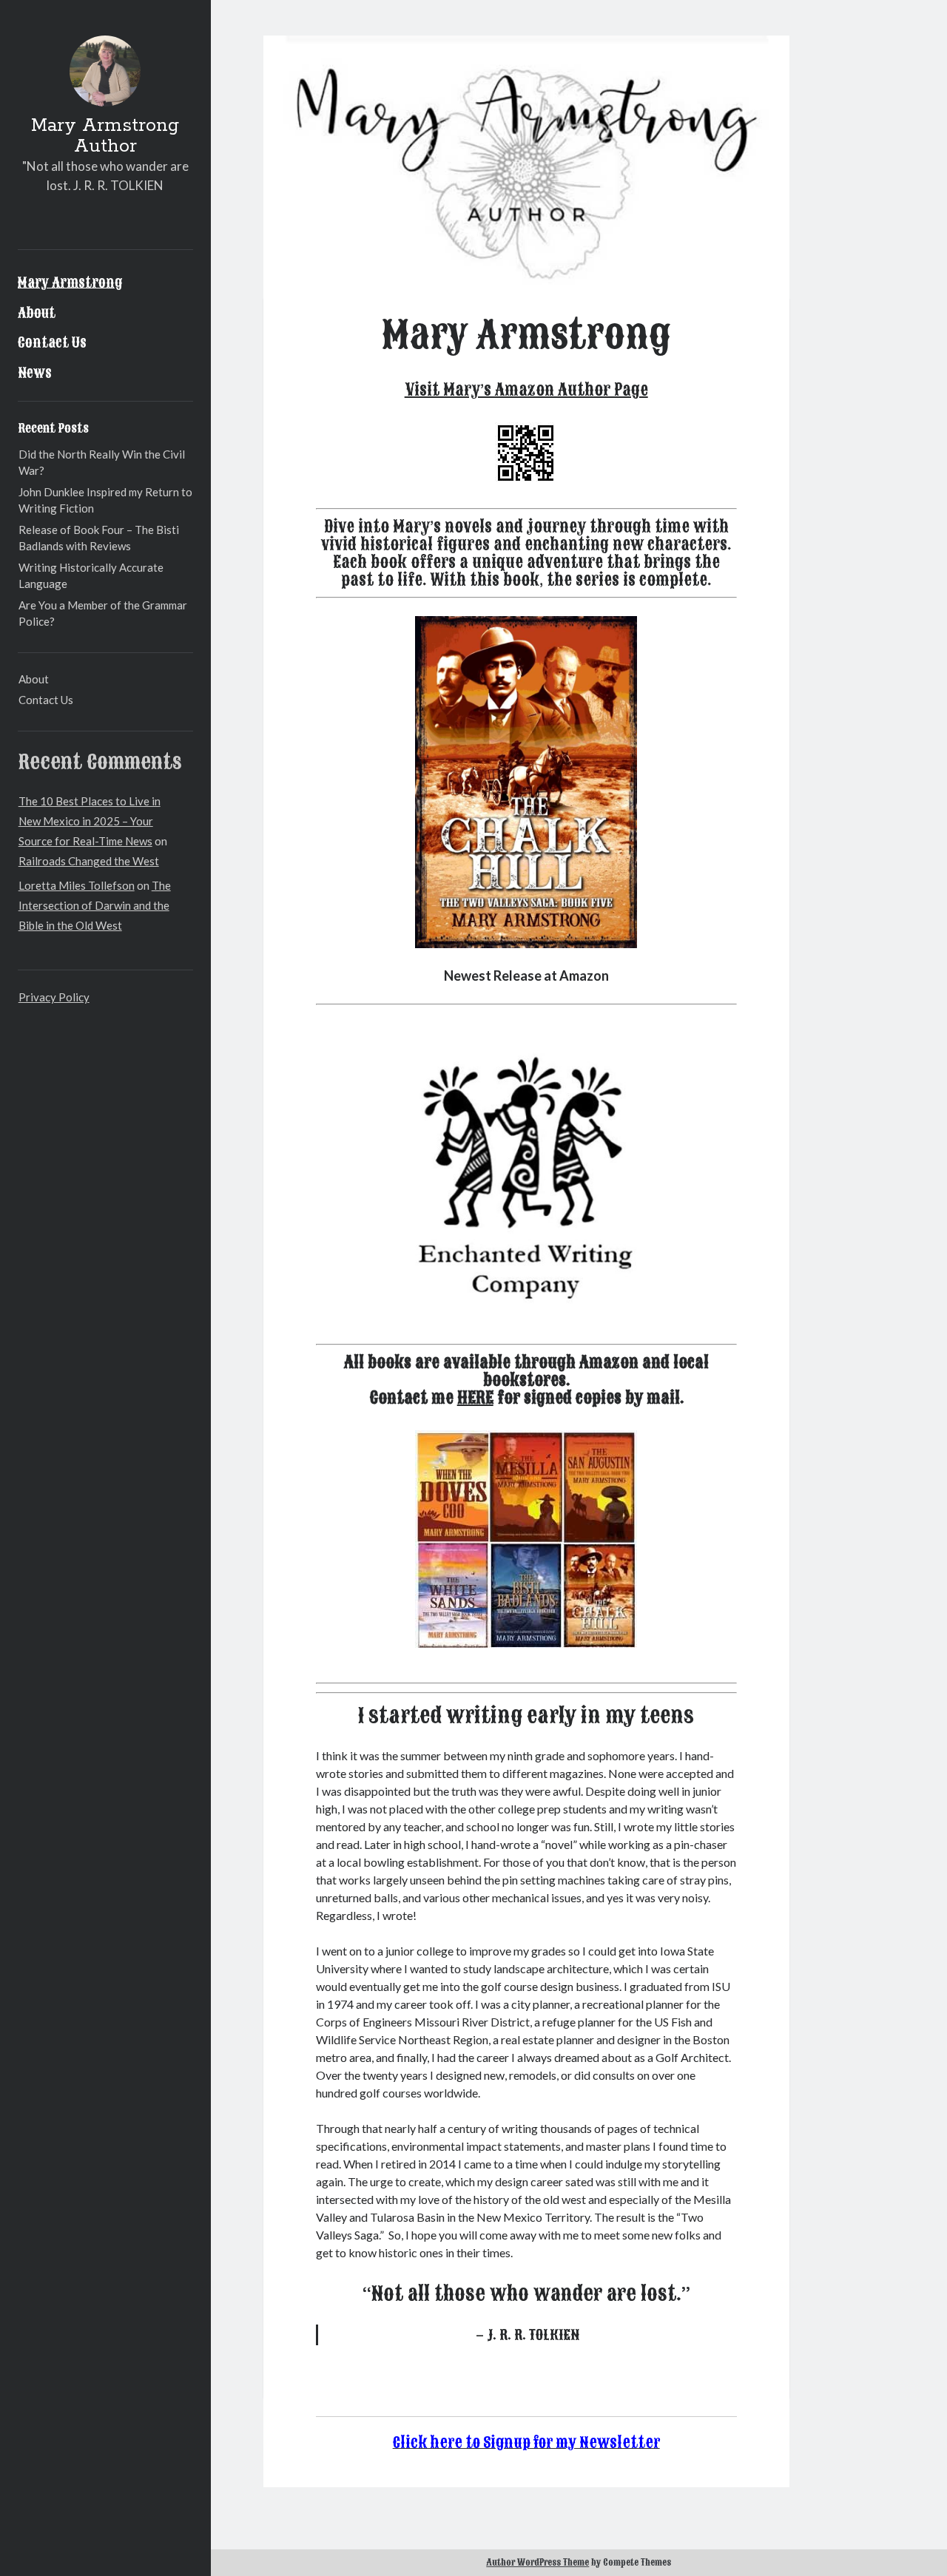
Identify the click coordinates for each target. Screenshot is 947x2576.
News (35, 373)
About (37, 313)
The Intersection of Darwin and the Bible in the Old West (95, 905)
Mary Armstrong (70, 283)
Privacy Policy (54, 997)
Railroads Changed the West (89, 861)
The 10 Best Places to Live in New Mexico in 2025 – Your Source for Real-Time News (90, 821)
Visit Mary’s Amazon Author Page (526, 390)
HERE (475, 1398)
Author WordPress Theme (537, 2563)
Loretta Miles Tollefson (77, 885)
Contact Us (52, 342)
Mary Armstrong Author (105, 136)
